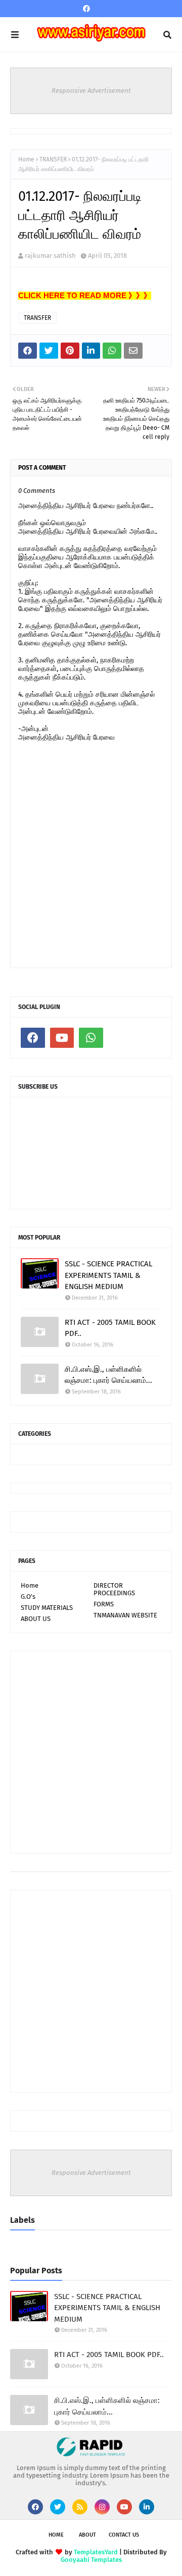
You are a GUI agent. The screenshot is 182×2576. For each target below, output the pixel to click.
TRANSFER (53, 159)
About (87, 2535)
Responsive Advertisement (91, 91)
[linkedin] (147, 2507)
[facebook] (86, 9)
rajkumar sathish (50, 256)
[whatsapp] (91, 1038)
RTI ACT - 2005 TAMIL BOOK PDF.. (110, 1328)
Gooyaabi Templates (91, 2560)
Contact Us (124, 2535)
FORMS (104, 1604)
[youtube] (62, 1038)
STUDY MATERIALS (47, 1608)
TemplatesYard (96, 2552)
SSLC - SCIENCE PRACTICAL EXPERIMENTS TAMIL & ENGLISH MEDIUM (108, 1275)
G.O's (28, 1597)
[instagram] (102, 2507)
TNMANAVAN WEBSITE (125, 1615)
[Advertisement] (91, 1752)
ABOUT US (36, 1619)
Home (26, 159)
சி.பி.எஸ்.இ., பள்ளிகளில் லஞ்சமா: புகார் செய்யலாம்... (108, 1375)
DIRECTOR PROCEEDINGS (114, 1589)
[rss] (80, 2507)
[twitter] (58, 2507)
